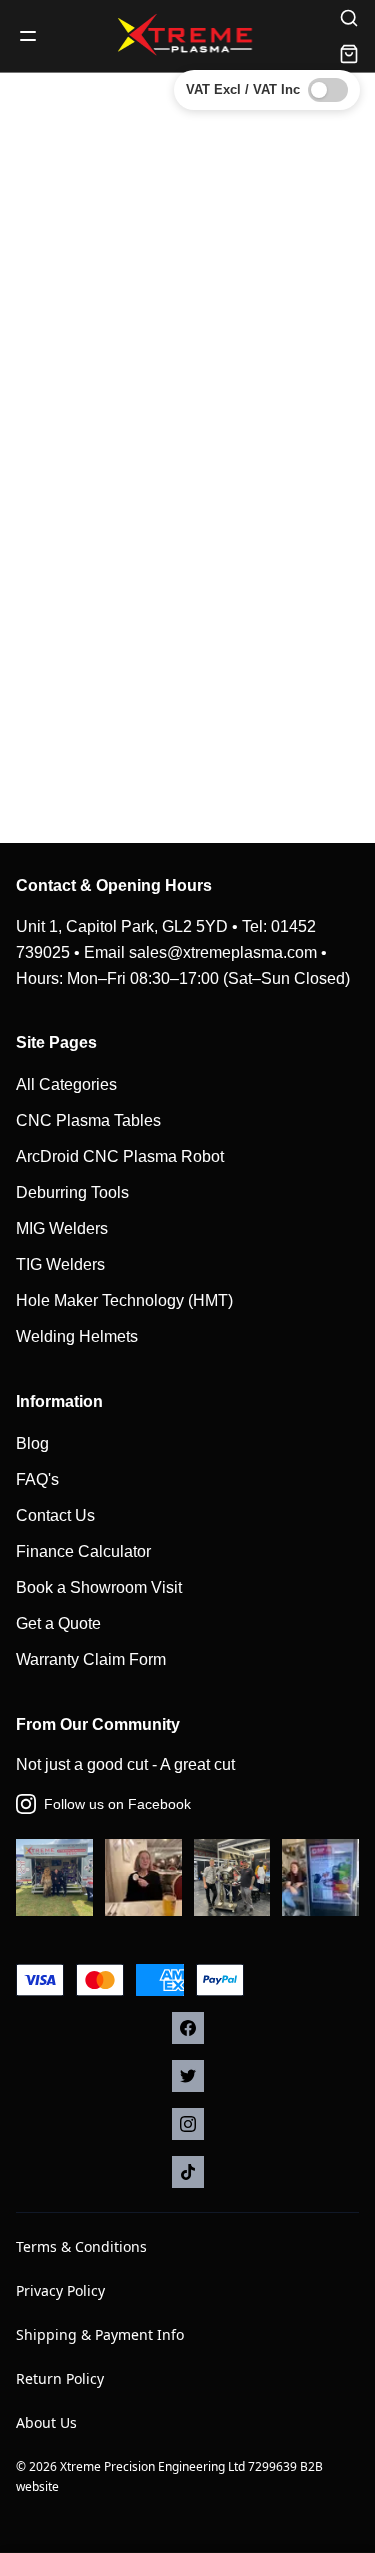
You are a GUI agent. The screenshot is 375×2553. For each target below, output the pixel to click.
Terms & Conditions (81, 2246)
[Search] (349, 18)
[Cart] (349, 54)
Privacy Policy (60, 2290)
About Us (46, 2422)
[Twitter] (188, 2076)
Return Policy (60, 2378)
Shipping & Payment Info (100, 2334)
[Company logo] (188, 36)
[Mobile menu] (28, 36)
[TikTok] (188, 2172)
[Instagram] (188, 2124)
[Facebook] (188, 2028)
